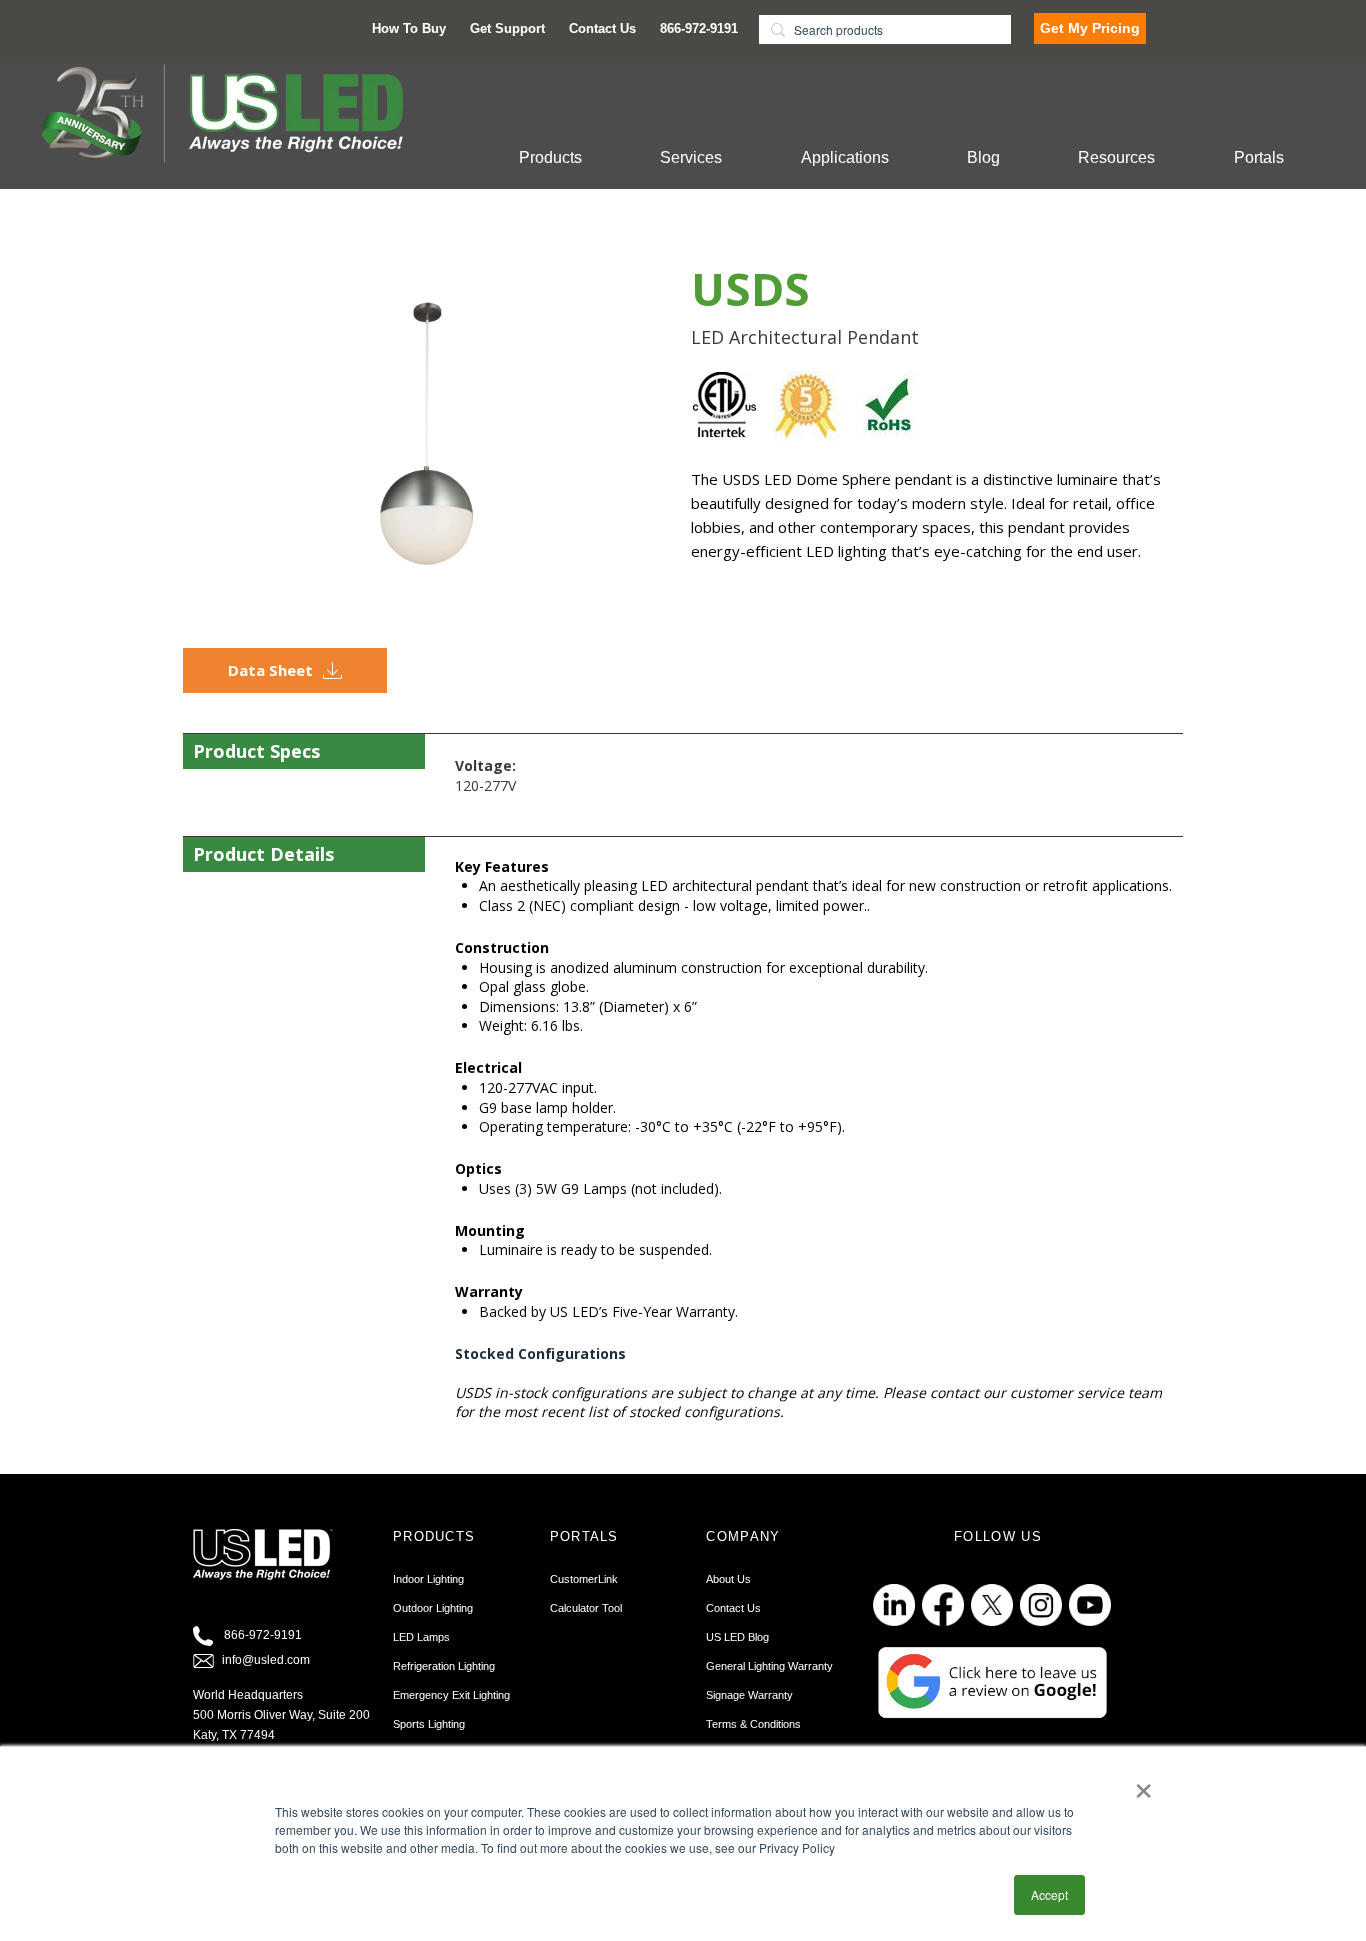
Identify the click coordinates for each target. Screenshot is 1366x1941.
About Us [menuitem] (728, 1579)
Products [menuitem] (550, 157)
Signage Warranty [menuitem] (749, 1695)
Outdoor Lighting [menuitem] (433, 1608)
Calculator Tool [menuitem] (586, 1608)
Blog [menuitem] (983, 157)
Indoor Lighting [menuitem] (428, 1579)
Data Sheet (270, 670)
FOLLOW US (998, 1536)
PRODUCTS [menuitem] (434, 1536)
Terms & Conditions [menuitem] (753, 1724)
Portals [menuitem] (1259, 157)
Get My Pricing (1090, 28)
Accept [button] (1049, 1894)
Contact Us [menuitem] (602, 28)
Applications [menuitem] (845, 157)
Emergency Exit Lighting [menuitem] (451, 1695)
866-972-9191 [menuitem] (699, 28)
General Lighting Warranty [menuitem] (769, 1666)
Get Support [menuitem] (507, 28)
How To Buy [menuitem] (409, 28)
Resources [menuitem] (1116, 157)
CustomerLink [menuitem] (584, 1579)
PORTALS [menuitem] (584, 1536)
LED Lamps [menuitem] (421, 1637)
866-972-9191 (263, 1635)
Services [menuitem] (691, 157)
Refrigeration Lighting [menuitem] (444, 1666)
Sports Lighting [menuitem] (429, 1724)
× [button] (1143, 1784)
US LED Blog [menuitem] (737, 1637)
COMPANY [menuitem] (743, 1536)
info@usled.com (266, 1660)
